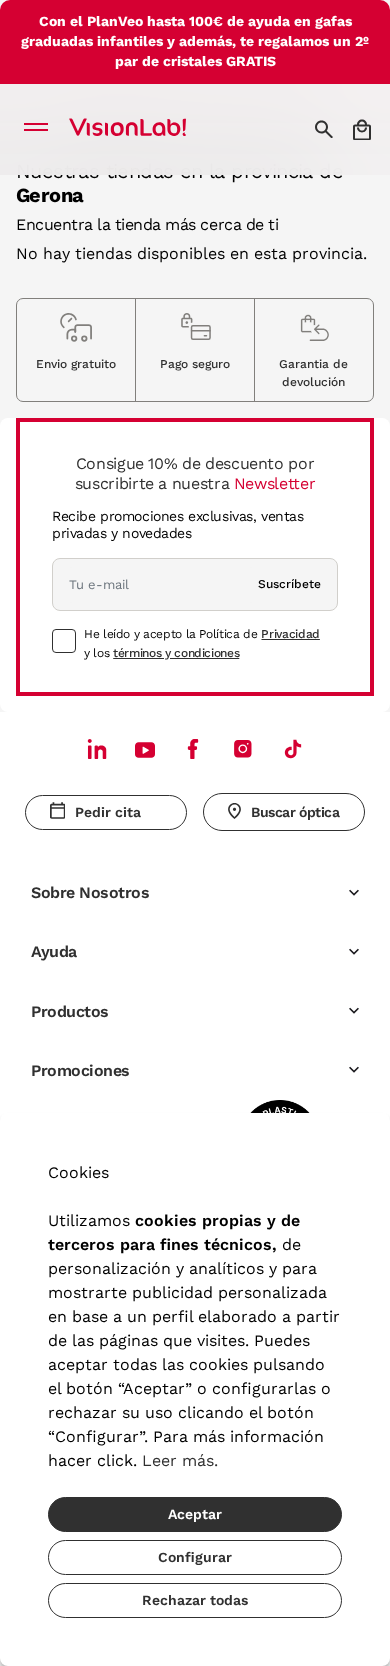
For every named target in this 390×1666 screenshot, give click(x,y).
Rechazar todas (195, 1600)
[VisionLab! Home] (154, 129)
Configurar (195, 1557)
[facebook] (193, 748)
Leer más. (180, 1460)
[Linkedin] (97, 748)
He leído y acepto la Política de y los (202, 643)
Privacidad (290, 634)
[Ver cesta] (363, 129)
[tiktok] (293, 748)
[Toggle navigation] (41, 129)
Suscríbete (289, 584)
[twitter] (145, 749)
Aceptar (195, 1514)
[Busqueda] (326, 129)
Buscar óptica (295, 812)
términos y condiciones (176, 653)
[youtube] (243, 748)
